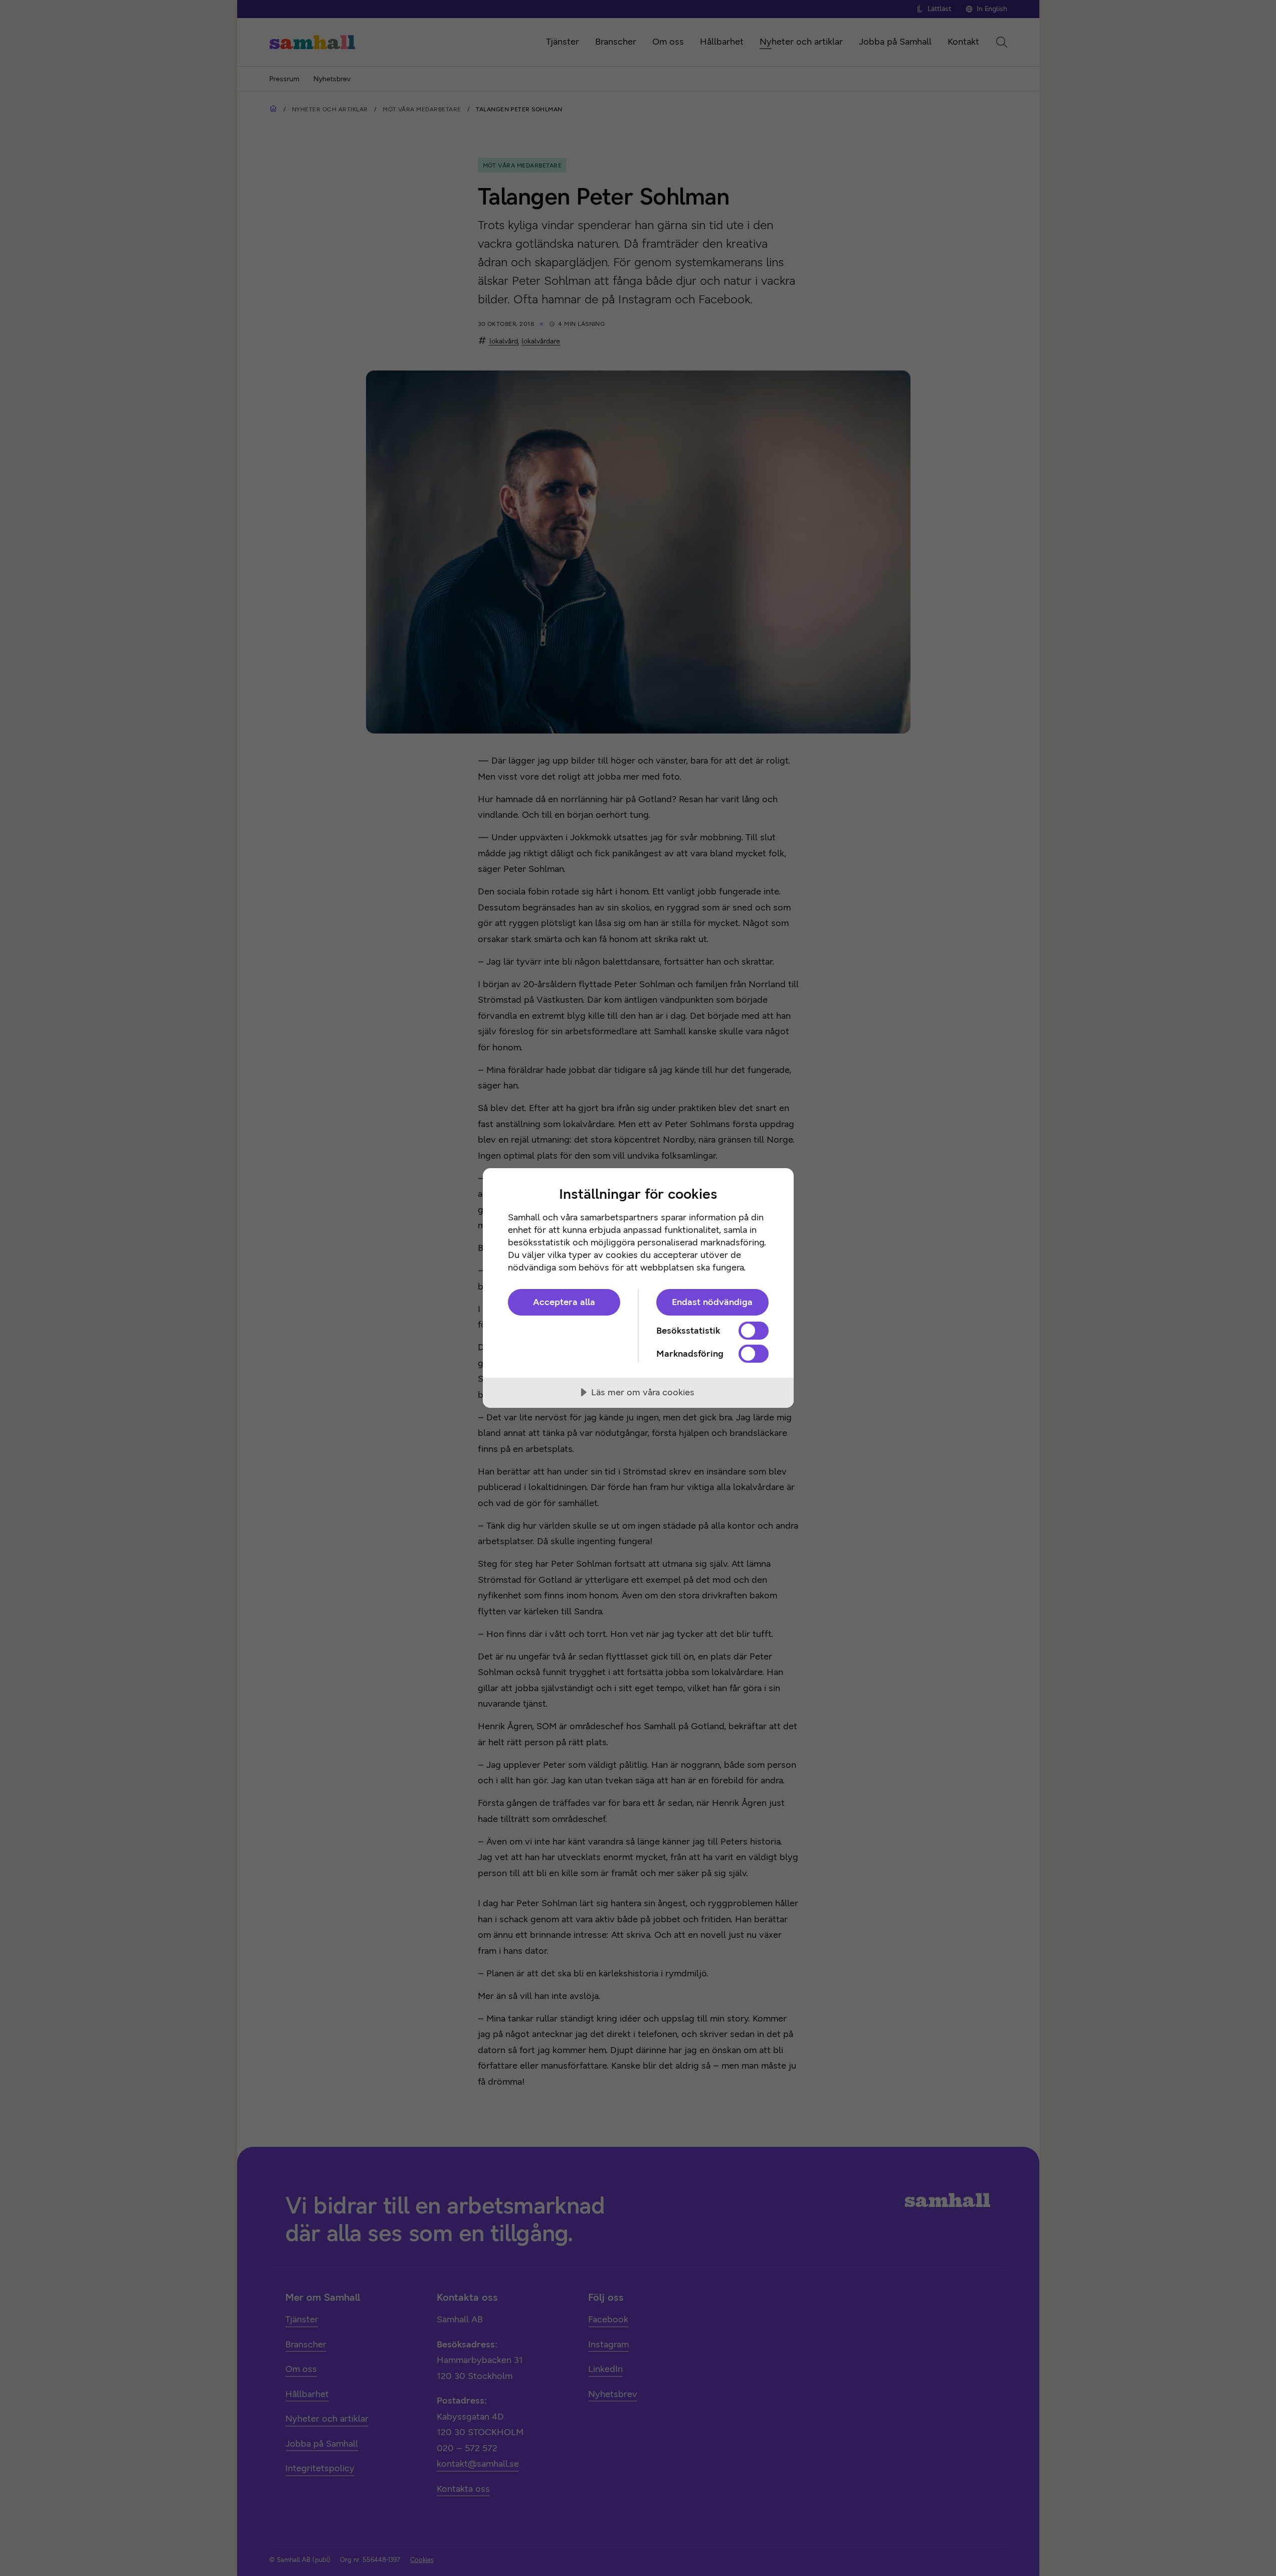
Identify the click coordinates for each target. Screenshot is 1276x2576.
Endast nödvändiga (712, 1302)
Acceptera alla (564, 1302)
